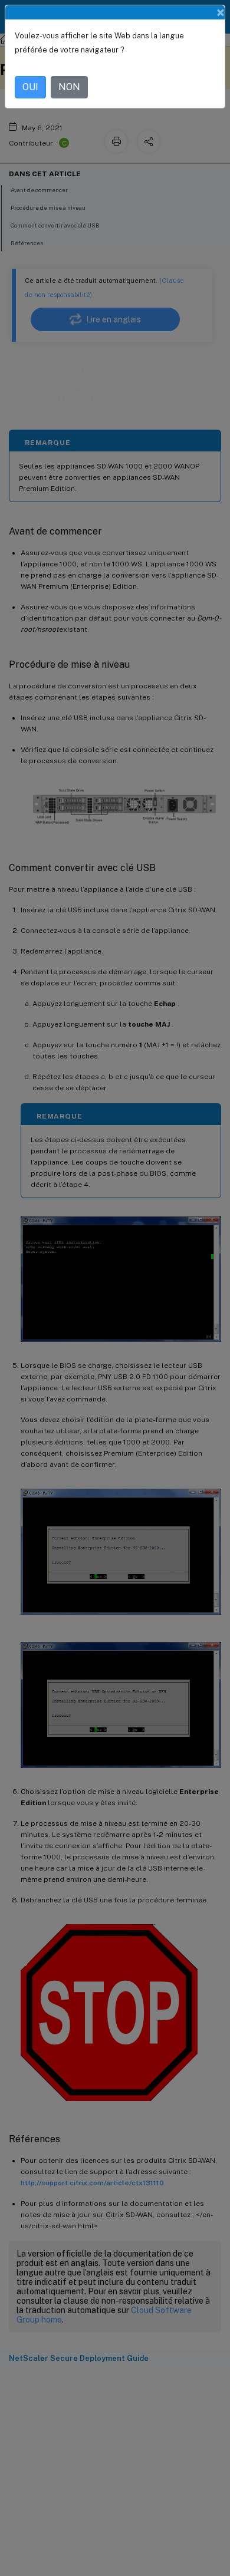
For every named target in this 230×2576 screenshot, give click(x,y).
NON (69, 87)
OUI (30, 87)
